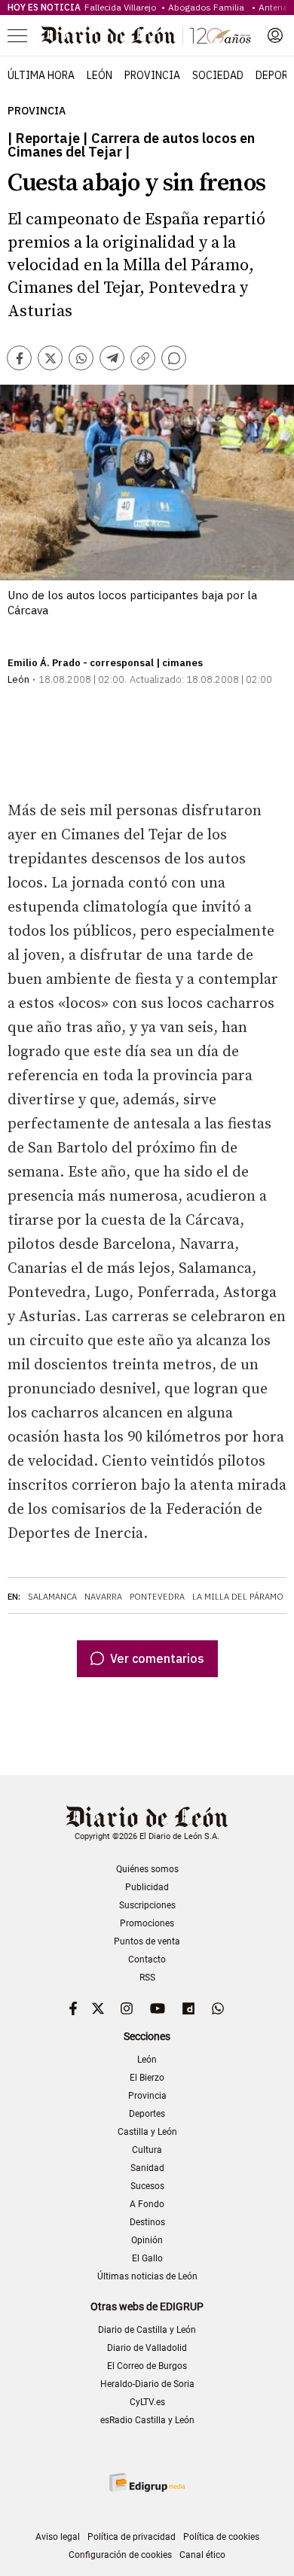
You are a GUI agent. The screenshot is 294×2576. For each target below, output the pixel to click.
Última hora (41, 75)
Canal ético (202, 2555)
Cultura (147, 2150)
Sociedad (218, 75)
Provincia (152, 75)
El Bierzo (147, 2078)
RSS (147, 1978)
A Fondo (147, 2204)
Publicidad (147, 1887)
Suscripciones (147, 1905)
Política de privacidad (132, 2537)
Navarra (103, 1597)
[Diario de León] (146, 35)
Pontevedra (157, 1597)
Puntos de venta (147, 1941)
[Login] (275, 35)
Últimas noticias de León (147, 2276)
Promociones (147, 1923)
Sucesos (147, 2186)
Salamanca (52, 1597)
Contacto (147, 1959)
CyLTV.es (147, 2402)
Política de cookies (221, 2537)
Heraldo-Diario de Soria (147, 2384)
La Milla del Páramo (238, 1597)
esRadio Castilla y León (147, 2420)
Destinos (147, 2222)
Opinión (147, 2240)
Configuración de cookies (120, 2555)
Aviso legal (58, 2537)
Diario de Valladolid (147, 2348)
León (100, 75)
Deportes (147, 2114)
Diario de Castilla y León (147, 2330)
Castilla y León (147, 2132)
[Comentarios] (174, 358)
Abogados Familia (208, 7)
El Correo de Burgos (147, 2366)
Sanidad (147, 2168)
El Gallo (147, 2258)
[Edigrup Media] (147, 2482)
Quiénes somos (147, 1869)
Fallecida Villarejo (121, 7)
